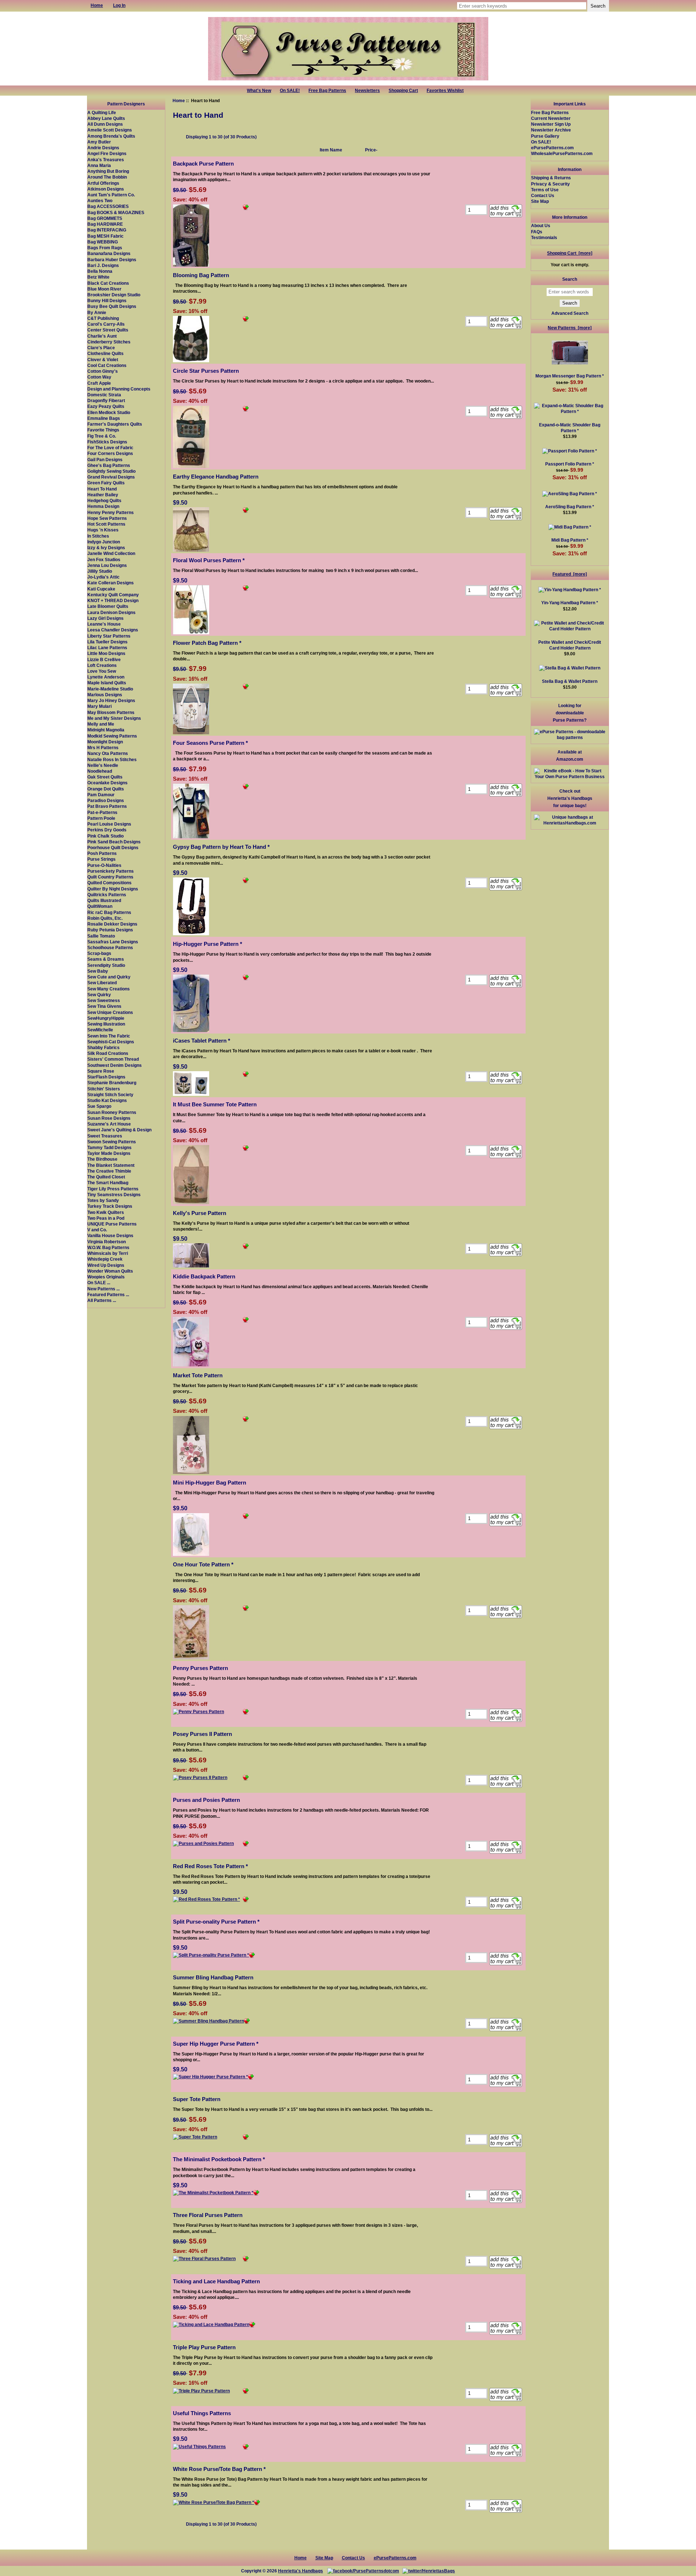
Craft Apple (99, 383)
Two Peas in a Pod (106, 1218)
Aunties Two (100, 201)
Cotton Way (99, 377)
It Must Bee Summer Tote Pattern (215, 1104)
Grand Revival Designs (111, 477)
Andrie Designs (103, 148)
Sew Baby (98, 971)
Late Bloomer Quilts (108, 606)
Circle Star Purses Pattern (206, 371)
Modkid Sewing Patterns (112, 736)
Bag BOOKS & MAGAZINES (116, 212)
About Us (541, 226)
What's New (259, 91)
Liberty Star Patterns (109, 636)
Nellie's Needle (103, 765)
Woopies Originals (106, 1277)
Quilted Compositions (109, 883)
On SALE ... (99, 1283)
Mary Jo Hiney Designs (111, 700)
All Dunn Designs (105, 124)
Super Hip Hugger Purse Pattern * (216, 2044)
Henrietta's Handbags (301, 2571)
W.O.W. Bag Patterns (108, 1247)
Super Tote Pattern (197, 2099)
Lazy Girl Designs (105, 618)
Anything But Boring (108, 171)
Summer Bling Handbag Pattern (213, 1977)
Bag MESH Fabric (105, 236)
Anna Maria (99, 165)
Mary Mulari (100, 706)
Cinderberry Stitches (109, 342)
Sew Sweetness (104, 1000)
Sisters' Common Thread (113, 1059)
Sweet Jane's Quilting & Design (119, 1130)
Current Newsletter (551, 118)
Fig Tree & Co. (102, 436)
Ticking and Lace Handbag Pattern (216, 2281)
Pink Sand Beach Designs (114, 842)
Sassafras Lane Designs (113, 942)
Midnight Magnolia (106, 730)
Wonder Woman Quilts (110, 1271)
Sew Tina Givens (104, 1006)
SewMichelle (100, 1030)
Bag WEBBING (103, 242)
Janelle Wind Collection (111, 553)
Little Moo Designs (106, 653)
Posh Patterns (102, 853)
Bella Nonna (100, 271)
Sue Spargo (99, 1106)
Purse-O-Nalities (104, 865)
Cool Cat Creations (107, 365)
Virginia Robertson (107, 1242)
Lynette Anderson (106, 677)
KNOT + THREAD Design (113, 600)
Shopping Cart (403, 91)
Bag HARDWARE (105, 224)
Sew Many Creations (109, 989)
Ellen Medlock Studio (109, 412)
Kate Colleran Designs (111, 583)
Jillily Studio (100, 571)
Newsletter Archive (551, 130)
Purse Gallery (545, 136)
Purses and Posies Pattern (206, 1800)
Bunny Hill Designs (107, 300)
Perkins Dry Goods (107, 830)
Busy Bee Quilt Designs (112, 306)
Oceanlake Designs (107, 783)
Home (179, 101)
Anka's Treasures (106, 160)
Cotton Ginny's (103, 371)
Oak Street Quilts (105, 777)
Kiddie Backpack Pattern (204, 1276)
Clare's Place (101, 348)
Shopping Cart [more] (570, 253)
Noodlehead (100, 771)
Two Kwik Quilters (106, 1212)
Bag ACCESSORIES (108, 206)
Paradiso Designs (106, 800)
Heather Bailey (103, 495)
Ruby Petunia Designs (110, 930)
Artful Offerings (103, 183)
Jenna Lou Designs (107, 565)
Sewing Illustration (106, 1024)
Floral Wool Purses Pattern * (209, 560)
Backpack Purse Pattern (203, 164)
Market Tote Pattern (198, 1375)
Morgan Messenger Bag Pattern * (570, 376)
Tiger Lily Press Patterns (113, 1189)
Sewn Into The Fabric (109, 1036)
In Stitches (98, 536)
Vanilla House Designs (110, 1235)
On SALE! (290, 91)
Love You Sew (102, 671)
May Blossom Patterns (111, 712)
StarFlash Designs (106, 1077)
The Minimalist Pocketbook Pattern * (219, 2159)
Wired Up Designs (106, 1265)
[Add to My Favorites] (246, 208)
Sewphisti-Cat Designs (111, 1042)
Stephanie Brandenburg (112, 1083)
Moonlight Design (105, 742)
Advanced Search (570, 313)
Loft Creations (102, 665)
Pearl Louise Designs (109, 824)
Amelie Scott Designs (110, 130)
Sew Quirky (99, 995)
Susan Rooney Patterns (112, 1112)
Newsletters (367, 91)
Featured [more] (570, 574)
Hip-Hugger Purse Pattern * (208, 944)
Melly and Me (101, 724)
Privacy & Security (550, 184)
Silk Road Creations (108, 1053)
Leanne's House (104, 624)
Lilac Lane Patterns (107, 648)
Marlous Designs (105, 695)
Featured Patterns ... (108, 1295)
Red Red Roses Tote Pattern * (210, 1866)
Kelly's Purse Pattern (200, 1213)
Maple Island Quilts (107, 683)
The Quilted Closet (106, 1177)
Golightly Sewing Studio (111, 471)
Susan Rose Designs (109, 1118)
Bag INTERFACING (107, 230)
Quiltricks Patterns (107, 895)
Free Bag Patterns (327, 91)
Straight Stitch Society (110, 1095)
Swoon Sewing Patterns (112, 1142)
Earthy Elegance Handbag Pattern (216, 477)
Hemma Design (103, 506)
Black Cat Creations (108, 283)
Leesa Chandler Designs (113, 630)
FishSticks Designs (107, 442)
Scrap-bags (99, 953)
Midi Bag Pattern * (570, 540)
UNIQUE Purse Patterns (112, 1224)
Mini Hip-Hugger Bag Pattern (210, 1483)
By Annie (97, 312)
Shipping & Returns (551, 178)
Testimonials (544, 237)
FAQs (537, 232)
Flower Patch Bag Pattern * (207, 643)
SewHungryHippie (106, 1018)
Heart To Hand (102, 489)
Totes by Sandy (103, 1200)
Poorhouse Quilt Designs (113, 847)
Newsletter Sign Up (551, 124)
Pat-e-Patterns (102, 812)
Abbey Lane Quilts (106, 118)
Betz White (98, 277)
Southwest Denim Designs (115, 1065)
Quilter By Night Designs (113, 889)
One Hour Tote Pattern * (203, 1564)
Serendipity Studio (106, 965)
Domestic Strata (104, 395)
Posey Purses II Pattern (202, 1734)
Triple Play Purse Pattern (204, 2347)
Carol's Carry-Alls (106, 324)
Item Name (331, 150)
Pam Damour (101, 795)
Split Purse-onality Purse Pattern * (216, 1922)
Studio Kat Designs (107, 1100)
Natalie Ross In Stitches (112, 759)
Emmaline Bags (104, 418)
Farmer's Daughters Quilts (115, 424)
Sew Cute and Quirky (109, 977)
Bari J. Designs (103, 265)
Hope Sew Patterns (107, 518)
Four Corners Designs (110, 453)
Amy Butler (99, 142)
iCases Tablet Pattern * (202, 1041)
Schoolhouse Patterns (110, 947)
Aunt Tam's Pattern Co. (111, 195)
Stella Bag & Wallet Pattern (570, 681)
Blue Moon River (104, 289)
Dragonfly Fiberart (106, 400)
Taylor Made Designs (109, 1153)
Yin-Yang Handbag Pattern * (570, 603)
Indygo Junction (104, 542)
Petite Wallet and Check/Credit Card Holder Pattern (570, 645)
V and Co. (97, 1230)
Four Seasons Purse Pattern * (210, 743)
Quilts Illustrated (104, 900)
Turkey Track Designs (110, 1206)
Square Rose (101, 1071)
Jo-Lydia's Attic (103, 577)
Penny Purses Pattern (200, 1668)
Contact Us (543, 195)
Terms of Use (545, 190)
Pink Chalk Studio (105, 836)
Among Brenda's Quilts (111, 136)
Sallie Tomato (101, 936)
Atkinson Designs (106, 189)
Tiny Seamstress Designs (114, 1195)
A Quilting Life (102, 112)
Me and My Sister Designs (114, 718)
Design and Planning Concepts (119, 389)
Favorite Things (103, 430)
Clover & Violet (103, 360)
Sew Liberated (102, 983)
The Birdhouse (102, 1159)
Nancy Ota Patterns (108, 753)
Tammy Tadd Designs (109, 1147)
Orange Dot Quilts (106, 789)
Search (570, 279)
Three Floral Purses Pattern (208, 2215)
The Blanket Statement (111, 1165)
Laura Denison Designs (111, 612)
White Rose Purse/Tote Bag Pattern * (219, 2469)
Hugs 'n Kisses (103, 530)
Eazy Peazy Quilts (106, 406)
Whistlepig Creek (105, 1259)
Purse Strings (101, 859)
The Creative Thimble (109, 1171)
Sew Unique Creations (110, 1012)
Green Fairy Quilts (106, 483)
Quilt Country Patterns (110, 877)
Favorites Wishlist (445, 91)
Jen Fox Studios (104, 560)
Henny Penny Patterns (111, 512)
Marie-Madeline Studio (110, 689)
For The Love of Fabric (110, 448)
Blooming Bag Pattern (201, 275)
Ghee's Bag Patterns (109, 465)
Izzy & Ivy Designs (106, 548)
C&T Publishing (103, 318)
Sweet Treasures (105, 1136)
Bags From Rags (105, 248)
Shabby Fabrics (103, 1047)
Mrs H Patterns (103, 748)
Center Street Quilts (108, 330)
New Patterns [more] (570, 328)
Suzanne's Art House (109, 1124)
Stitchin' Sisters (104, 1089)
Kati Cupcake (101, 589)
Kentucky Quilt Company (113, 595)
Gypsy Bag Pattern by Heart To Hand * (221, 847)
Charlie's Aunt (102, 336)
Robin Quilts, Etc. (105, 918)
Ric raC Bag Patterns (109, 912)
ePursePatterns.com (552, 148)
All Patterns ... (102, 1300)
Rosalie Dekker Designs (112, 924)
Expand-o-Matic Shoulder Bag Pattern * (570, 428)
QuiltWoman (100, 906)
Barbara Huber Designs (112, 260)
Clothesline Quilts (105, 353)
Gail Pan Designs (105, 460)
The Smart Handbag (108, 1183)
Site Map (540, 201)
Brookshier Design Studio (114, 295)
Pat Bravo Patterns (107, 806)
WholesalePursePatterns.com (562, 153)
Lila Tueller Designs (107, 642)
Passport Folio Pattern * (570, 464)
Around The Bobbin (107, 177)
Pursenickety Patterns (111, 871)
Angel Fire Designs (107, 153)
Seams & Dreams (106, 959)
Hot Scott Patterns (106, 524)
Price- (371, 150)
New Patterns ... (103, 1289)
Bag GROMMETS (105, 218)
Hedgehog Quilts (104, 500)
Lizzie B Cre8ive (104, 659)
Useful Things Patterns (202, 2413)
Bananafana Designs (109, 253)
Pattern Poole (101, 818)
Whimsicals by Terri (108, 1253)
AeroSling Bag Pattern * (570, 507)
